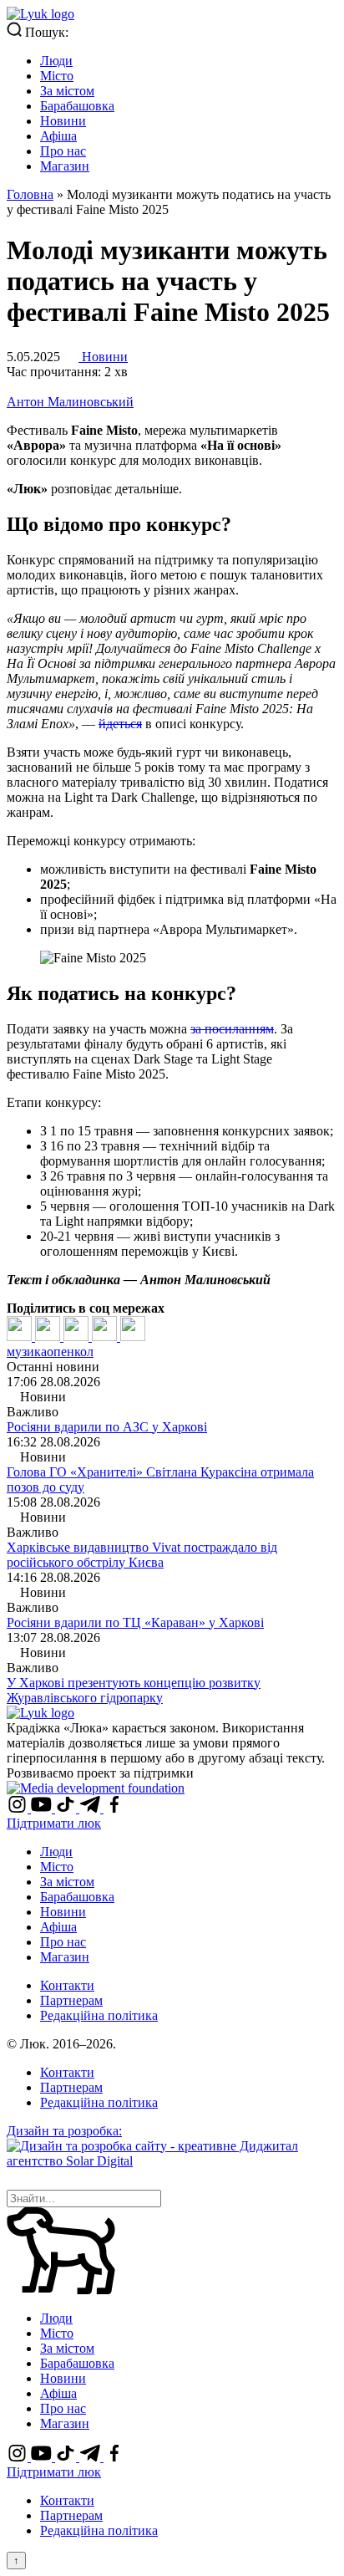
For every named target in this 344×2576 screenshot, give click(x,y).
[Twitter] (49, 1336)
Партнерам (71, 2000)
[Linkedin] (78, 1336)
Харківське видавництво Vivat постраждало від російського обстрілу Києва (142, 1555)
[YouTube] (43, 1808)
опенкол (70, 1352)
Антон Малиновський (70, 402)
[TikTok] (67, 1808)
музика (27, 1352)
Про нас (63, 151)
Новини (63, 121)
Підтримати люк (54, 1823)
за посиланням (232, 1029)
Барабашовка (77, 106)
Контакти (67, 1985)
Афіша (58, 136)
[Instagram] (19, 1808)
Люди (56, 61)
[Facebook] (21, 1336)
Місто (57, 76)
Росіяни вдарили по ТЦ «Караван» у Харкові (135, 1622)
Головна (30, 194)
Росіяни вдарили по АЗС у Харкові (107, 1427)
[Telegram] (106, 1336)
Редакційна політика (99, 2015)
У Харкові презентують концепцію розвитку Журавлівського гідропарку (134, 1690)
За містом (67, 91)
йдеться (120, 724)
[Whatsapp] (133, 1336)
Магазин (65, 166)
